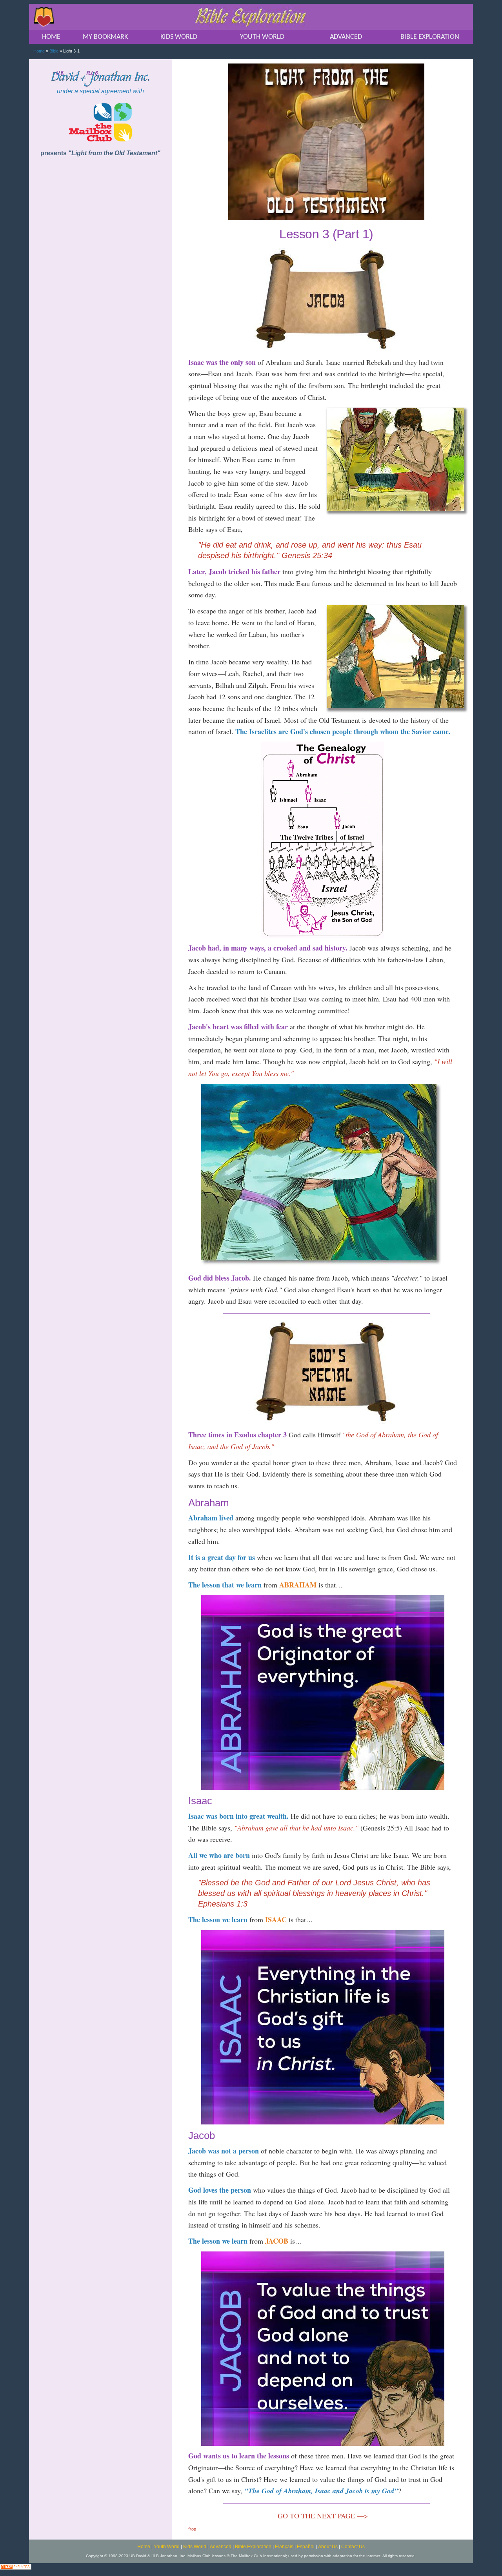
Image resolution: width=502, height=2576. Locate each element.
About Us (328, 2547)
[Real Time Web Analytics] (16, 2566)
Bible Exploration (253, 2547)
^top (192, 2529)
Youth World (167, 2547)
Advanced (221, 2547)
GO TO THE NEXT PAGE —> (323, 2516)
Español (306, 2547)
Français (284, 2547)
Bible (54, 51)
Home (39, 51)
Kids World (195, 2547)
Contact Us (353, 2547)
